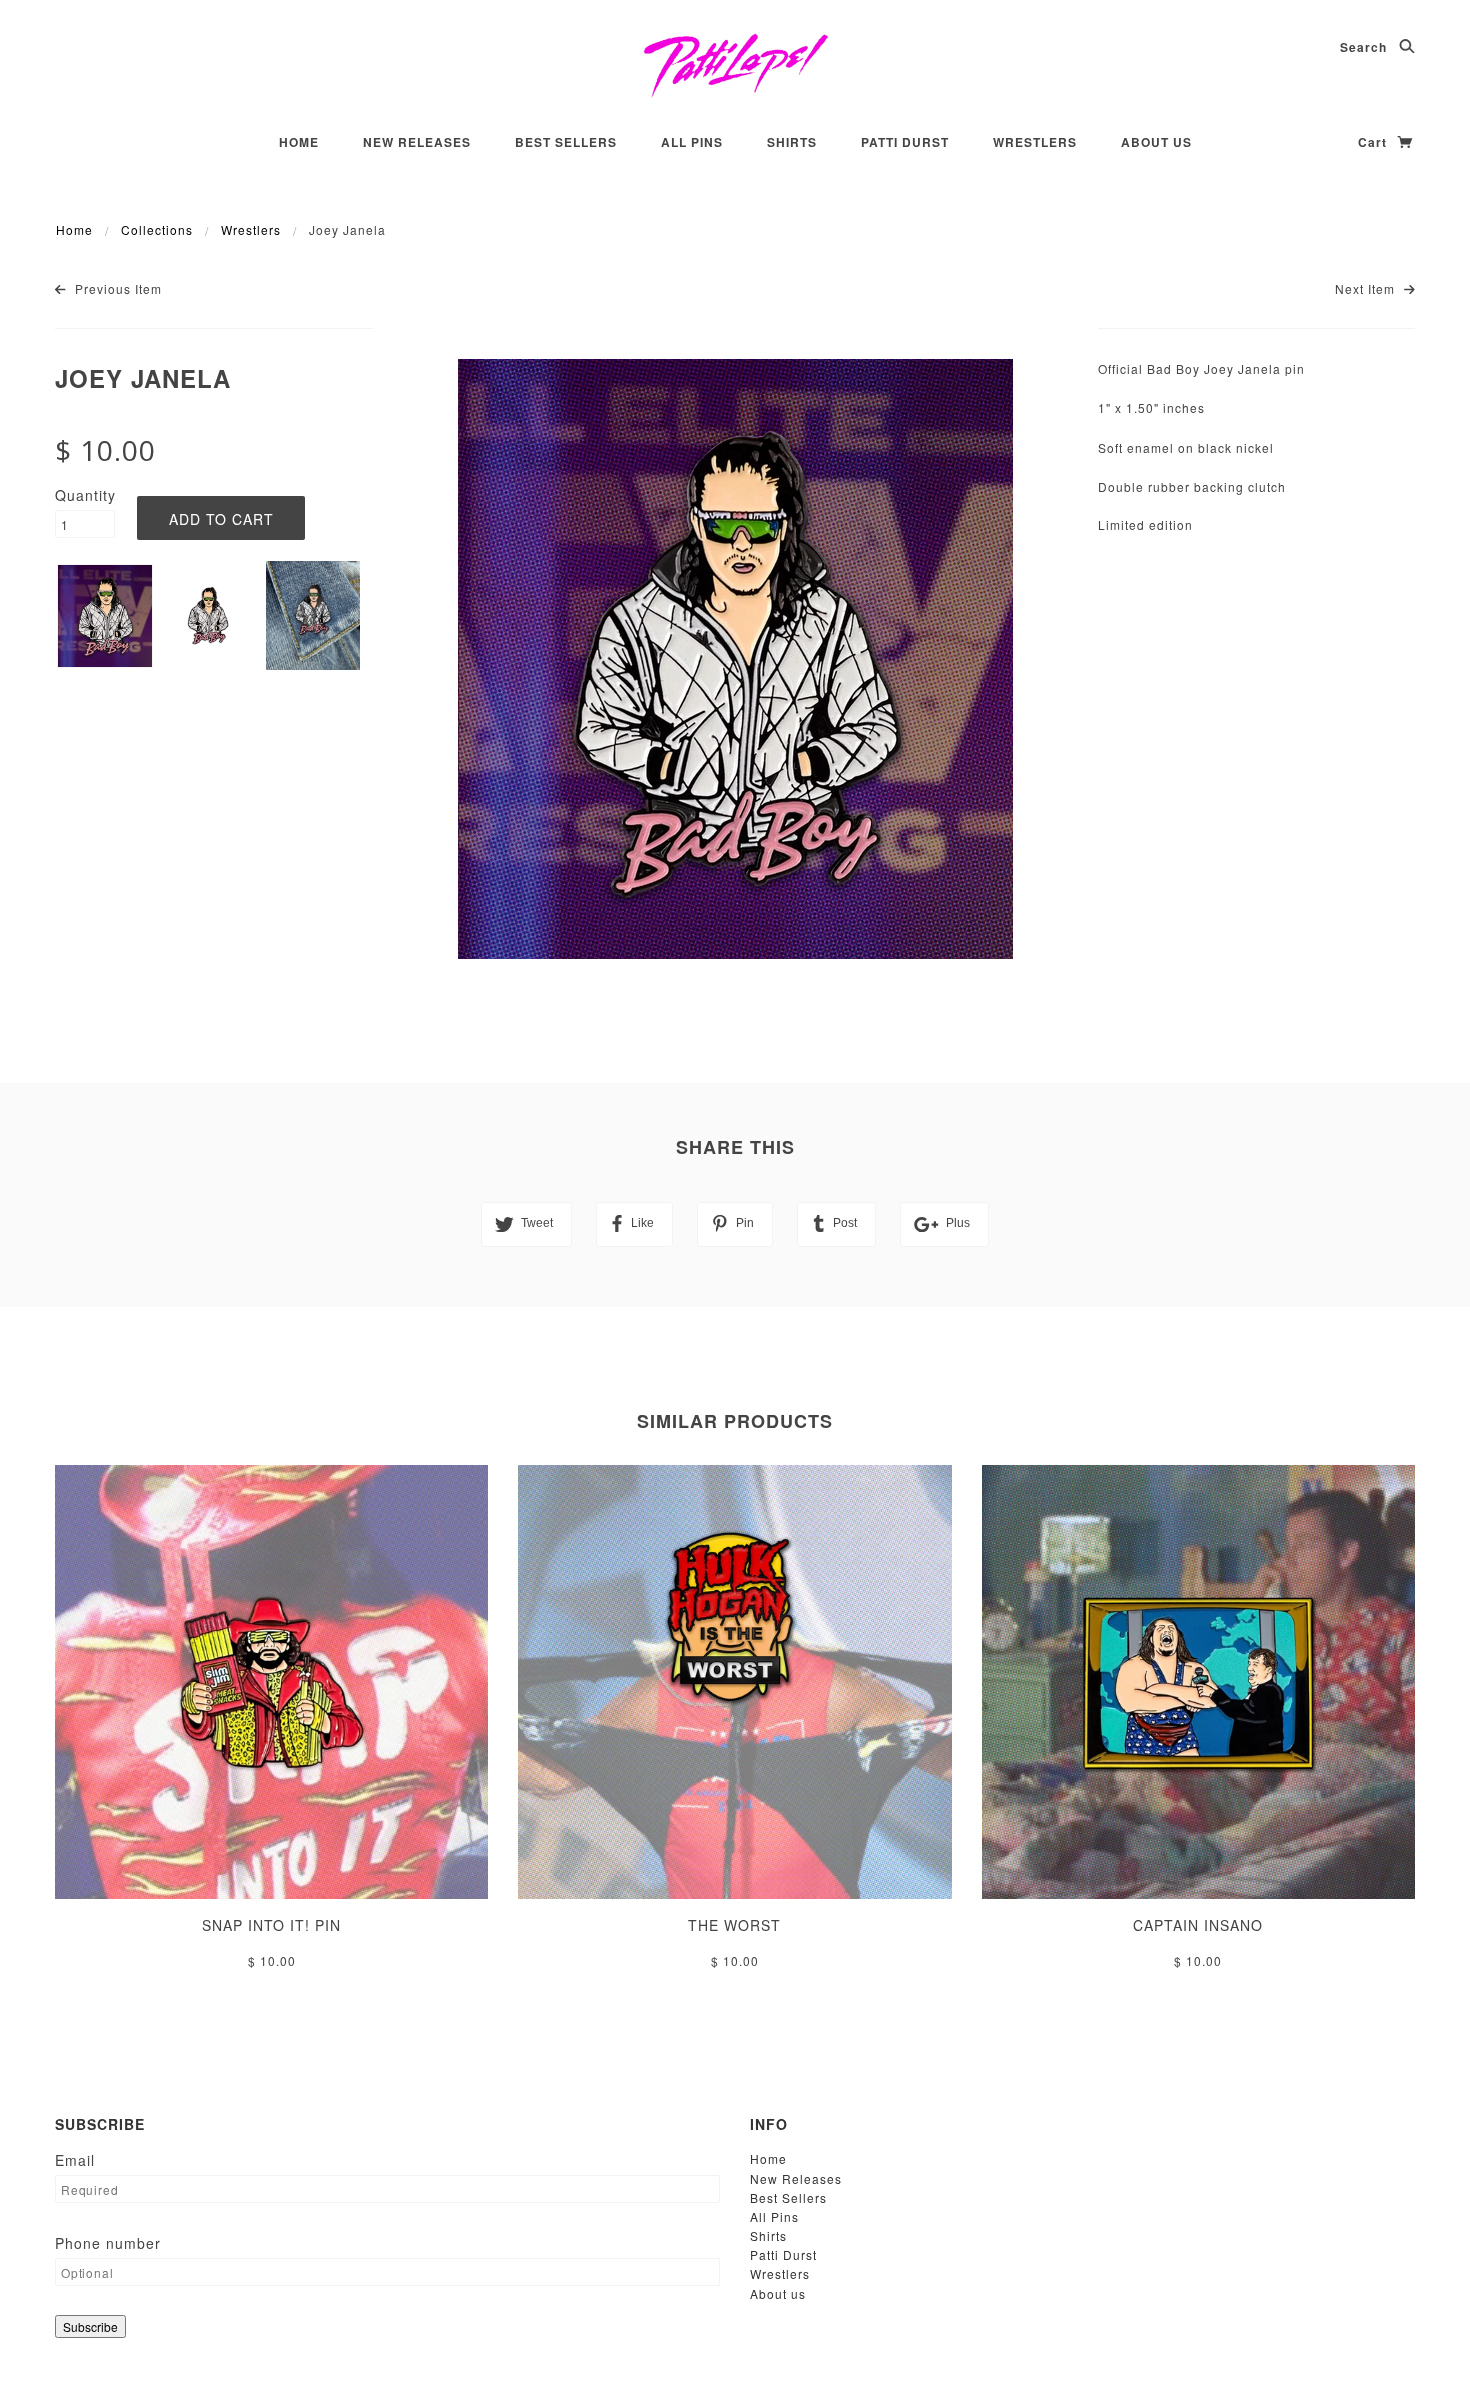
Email (75, 2160)
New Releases (417, 142)
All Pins (692, 142)
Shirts (792, 142)
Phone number (108, 2243)
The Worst (734, 1925)
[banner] (735, 65)
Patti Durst (905, 142)
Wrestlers (1035, 142)
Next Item (1367, 288)
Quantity (85, 495)
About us (1156, 142)
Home (299, 142)
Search (1365, 47)
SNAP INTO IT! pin (271, 1925)
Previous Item (116, 288)
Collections (157, 229)
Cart (1374, 142)
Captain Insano (1198, 1925)
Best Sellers (566, 142)
